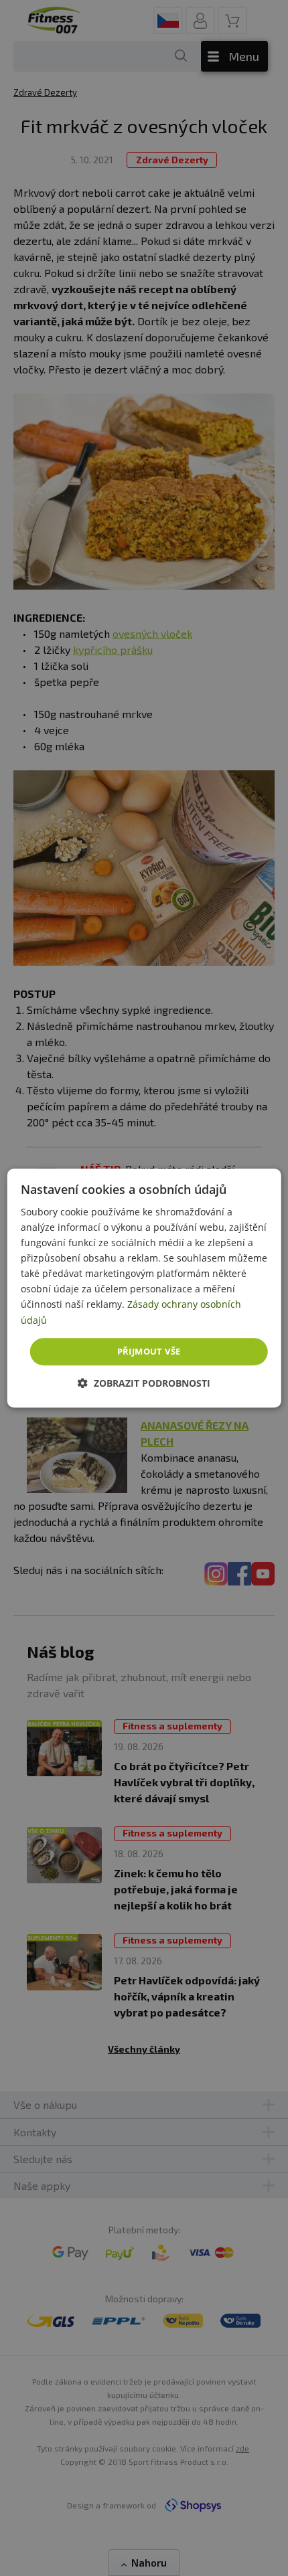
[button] (144, 1383)
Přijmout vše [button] (149, 1351)
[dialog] (144, 1288)
